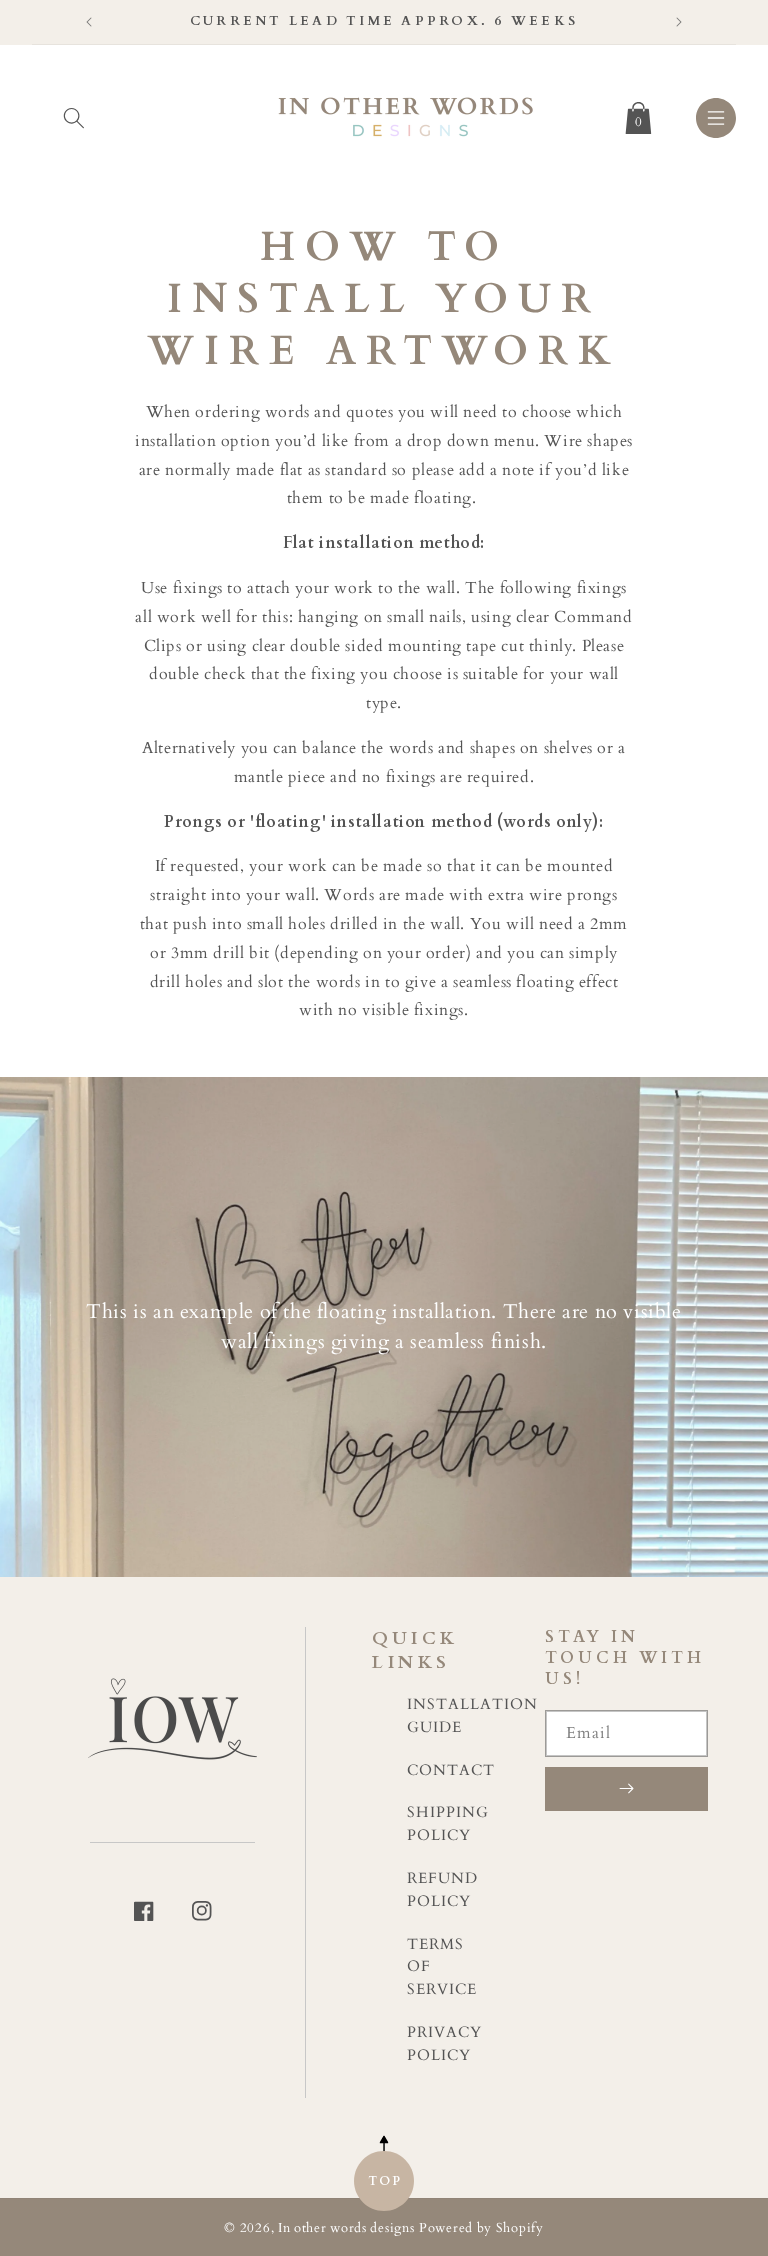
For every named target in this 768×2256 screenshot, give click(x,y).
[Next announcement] (679, 22)
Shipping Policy (448, 1824)
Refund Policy (442, 1890)
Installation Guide (472, 1716)
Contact (451, 1770)
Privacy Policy (444, 2044)
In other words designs (346, 2228)
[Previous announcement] (89, 22)
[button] (74, 114)
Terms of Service (442, 1967)
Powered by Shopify (481, 2228)
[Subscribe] (626, 1789)
